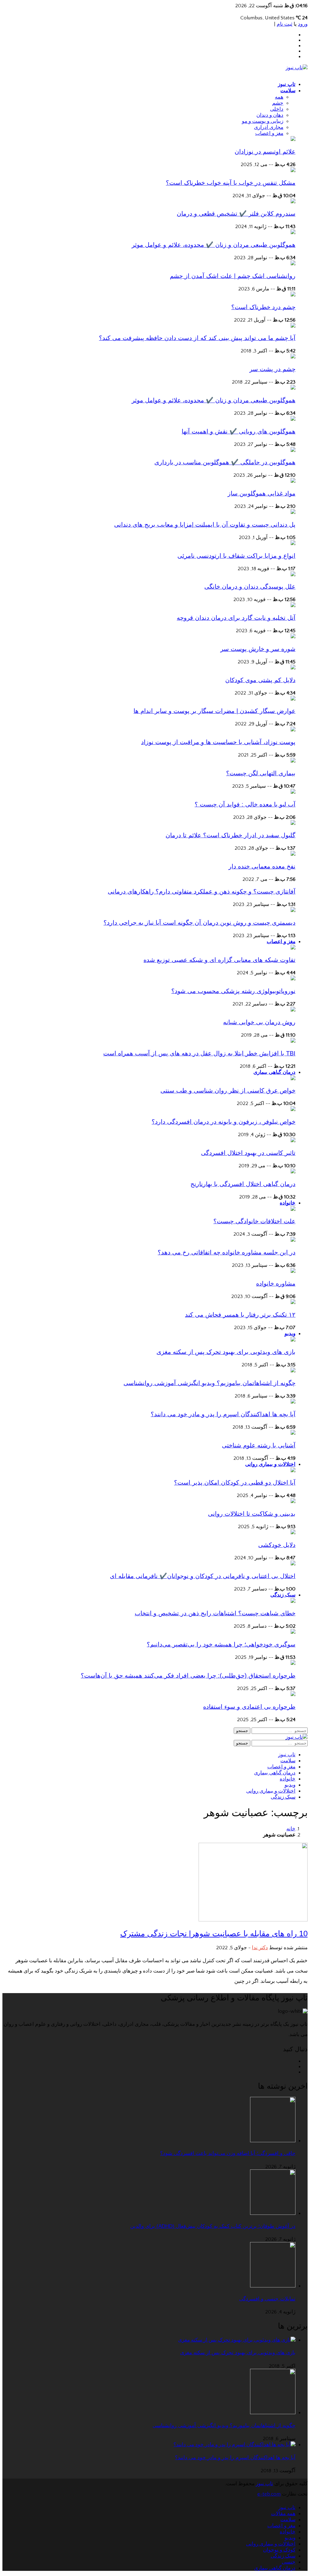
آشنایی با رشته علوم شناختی (259, 1445)
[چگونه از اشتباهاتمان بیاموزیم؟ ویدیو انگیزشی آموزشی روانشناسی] (293, 1371)
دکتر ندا (260, 1948)
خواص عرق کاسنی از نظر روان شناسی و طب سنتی (228, 1090)
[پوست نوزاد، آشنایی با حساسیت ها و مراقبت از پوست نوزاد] (293, 730)
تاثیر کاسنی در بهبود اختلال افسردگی (248, 1153)
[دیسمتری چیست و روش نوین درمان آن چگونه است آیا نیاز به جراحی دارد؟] (293, 910)
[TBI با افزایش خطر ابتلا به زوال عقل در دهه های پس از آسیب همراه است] (293, 1041)
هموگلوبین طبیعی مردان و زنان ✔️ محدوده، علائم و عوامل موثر (214, 245)
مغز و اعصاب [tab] (269, 133)
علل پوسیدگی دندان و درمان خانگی (250, 587)
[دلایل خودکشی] (293, 1533)
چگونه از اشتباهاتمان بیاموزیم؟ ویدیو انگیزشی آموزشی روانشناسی (209, 1383)
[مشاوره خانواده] (293, 1271)
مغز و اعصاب (281, 941)
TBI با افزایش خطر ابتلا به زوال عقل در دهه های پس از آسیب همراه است (199, 1053)
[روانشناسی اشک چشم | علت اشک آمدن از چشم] (293, 264)
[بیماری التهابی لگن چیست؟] (293, 761)
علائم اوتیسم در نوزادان (265, 152)
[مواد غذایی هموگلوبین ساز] (293, 481)
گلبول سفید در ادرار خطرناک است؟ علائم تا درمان (231, 835)
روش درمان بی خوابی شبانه (259, 1022)
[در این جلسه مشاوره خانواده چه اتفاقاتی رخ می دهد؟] (293, 1240)
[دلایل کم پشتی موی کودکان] (293, 668)
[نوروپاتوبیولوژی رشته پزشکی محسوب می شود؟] (293, 979)
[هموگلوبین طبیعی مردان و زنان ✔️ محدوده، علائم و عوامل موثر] (293, 233)
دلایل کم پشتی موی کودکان (260, 680)
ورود (303, 24)
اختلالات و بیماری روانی (270, 1464)
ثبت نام (285, 24)
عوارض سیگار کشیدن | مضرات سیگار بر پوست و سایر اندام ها (214, 711)
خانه (291, 1829)
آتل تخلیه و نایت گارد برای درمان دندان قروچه (236, 618)
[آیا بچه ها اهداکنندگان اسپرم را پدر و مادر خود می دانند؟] (293, 1402)
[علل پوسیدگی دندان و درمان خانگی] (293, 575)
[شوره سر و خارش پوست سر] (293, 637)
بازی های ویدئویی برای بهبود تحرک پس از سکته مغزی (226, 1352)
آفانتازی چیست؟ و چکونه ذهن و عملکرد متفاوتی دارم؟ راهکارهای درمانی (202, 891)
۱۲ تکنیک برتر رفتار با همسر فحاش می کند (240, 1315)
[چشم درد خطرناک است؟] (293, 295)
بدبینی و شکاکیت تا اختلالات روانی (252, 1514)
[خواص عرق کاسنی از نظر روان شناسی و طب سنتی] (293, 1079)
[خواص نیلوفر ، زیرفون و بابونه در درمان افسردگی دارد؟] (293, 1110)
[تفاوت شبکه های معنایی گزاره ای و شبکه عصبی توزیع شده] (293, 948)
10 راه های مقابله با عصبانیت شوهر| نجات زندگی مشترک (214, 1934)
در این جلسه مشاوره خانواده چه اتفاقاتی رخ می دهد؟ (227, 1252)
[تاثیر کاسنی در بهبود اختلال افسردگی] (293, 1141)
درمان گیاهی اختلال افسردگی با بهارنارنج (243, 1184)
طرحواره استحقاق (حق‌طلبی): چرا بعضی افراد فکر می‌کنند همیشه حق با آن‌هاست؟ (188, 1675)
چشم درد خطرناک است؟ (263, 307)
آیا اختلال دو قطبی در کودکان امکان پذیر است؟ (235, 1483)
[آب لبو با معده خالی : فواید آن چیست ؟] (293, 792)
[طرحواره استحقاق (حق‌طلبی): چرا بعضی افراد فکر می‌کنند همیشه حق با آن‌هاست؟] (293, 1663)
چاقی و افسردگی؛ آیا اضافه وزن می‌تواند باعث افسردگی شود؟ (228, 2153)
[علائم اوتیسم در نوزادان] (293, 139)
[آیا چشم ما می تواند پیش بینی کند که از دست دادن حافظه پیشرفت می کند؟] (293, 326)
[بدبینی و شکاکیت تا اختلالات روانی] (293, 1502)
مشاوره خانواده (276, 1283)
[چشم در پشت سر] (293, 357)
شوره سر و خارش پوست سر (258, 649)
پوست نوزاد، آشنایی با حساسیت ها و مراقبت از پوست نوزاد (218, 742)
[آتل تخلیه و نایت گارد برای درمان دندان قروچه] (293, 606)
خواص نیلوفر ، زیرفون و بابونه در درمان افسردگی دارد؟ (224, 1122)
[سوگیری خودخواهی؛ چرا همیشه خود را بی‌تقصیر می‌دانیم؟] (293, 1632)
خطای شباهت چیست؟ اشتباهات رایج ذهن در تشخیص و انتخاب (215, 1613)
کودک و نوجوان (279, 2550)
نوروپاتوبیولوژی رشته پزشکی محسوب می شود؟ (233, 991)
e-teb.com (269, 2494)
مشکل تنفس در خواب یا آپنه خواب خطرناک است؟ (231, 183)
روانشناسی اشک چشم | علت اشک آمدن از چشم (233, 276)
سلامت (288, 91)
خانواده (288, 1203)
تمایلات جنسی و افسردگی (267, 2299)
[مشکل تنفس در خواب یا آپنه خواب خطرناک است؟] (293, 171)
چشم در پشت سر (272, 369)
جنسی (289, 2562)
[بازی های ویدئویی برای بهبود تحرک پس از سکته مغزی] (293, 1340)
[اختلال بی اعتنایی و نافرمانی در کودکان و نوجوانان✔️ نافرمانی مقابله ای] (293, 1564)
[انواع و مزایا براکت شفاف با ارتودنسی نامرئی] (293, 544)
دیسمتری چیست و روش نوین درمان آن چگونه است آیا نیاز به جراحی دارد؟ (200, 923)
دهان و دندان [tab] (270, 115)
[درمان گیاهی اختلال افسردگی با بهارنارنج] (293, 1172)
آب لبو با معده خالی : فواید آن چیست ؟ (245, 804)
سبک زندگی (283, 1595)
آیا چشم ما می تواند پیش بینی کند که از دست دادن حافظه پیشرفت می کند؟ (197, 338)
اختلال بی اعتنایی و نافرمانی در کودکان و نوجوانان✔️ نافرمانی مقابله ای (203, 1576)
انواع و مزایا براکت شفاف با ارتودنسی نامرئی (236, 556)
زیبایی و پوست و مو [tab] (263, 121)
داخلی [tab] (277, 109)
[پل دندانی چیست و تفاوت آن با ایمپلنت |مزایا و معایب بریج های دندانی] (293, 512)
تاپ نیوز (287, 84)
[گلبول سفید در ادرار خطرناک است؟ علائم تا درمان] (293, 823)
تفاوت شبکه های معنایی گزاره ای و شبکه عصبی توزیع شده (219, 960)
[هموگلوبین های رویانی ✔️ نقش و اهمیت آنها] (293, 419)
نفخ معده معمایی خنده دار (262, 866)
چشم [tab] (278, 103)
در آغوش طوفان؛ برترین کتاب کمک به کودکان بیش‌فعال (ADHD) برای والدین (213, 2226)
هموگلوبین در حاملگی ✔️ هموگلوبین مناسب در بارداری (225, 462)
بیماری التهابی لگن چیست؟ (261, 773)
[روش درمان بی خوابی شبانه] (293, 1010)
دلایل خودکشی (277, 1545)
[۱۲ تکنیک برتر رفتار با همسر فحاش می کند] (293, 1303)
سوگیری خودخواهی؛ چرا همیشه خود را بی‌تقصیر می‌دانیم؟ (221, 1644)
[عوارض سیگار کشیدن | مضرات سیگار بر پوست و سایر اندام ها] (293, 699)
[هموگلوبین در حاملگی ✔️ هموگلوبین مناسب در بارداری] (293, 450)
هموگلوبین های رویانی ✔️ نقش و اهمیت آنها (239, 431)
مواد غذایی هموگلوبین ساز (262, 493)
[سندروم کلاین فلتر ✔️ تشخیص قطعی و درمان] (293, 202)
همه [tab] (279, 97)
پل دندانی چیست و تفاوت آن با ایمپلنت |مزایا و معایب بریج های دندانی (205, 525)
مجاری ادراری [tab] (269, 127)
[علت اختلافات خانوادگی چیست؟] (293, 1209)
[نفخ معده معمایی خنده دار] (293, 854)
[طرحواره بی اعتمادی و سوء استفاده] (293, 1695)
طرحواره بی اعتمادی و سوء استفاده (249, 1707)
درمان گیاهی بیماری (274, 1072)
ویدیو (290, 1334)
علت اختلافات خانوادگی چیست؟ (254, 1221)
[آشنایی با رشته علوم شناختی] (293, 1433)
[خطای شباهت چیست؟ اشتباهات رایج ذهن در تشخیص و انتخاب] (293, 1601)
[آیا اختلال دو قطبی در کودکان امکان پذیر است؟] (293, 1471)
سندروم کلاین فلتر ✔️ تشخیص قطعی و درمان (236, 214)
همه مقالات (283, 2514)
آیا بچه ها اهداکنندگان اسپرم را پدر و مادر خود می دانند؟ (223, 1414)
